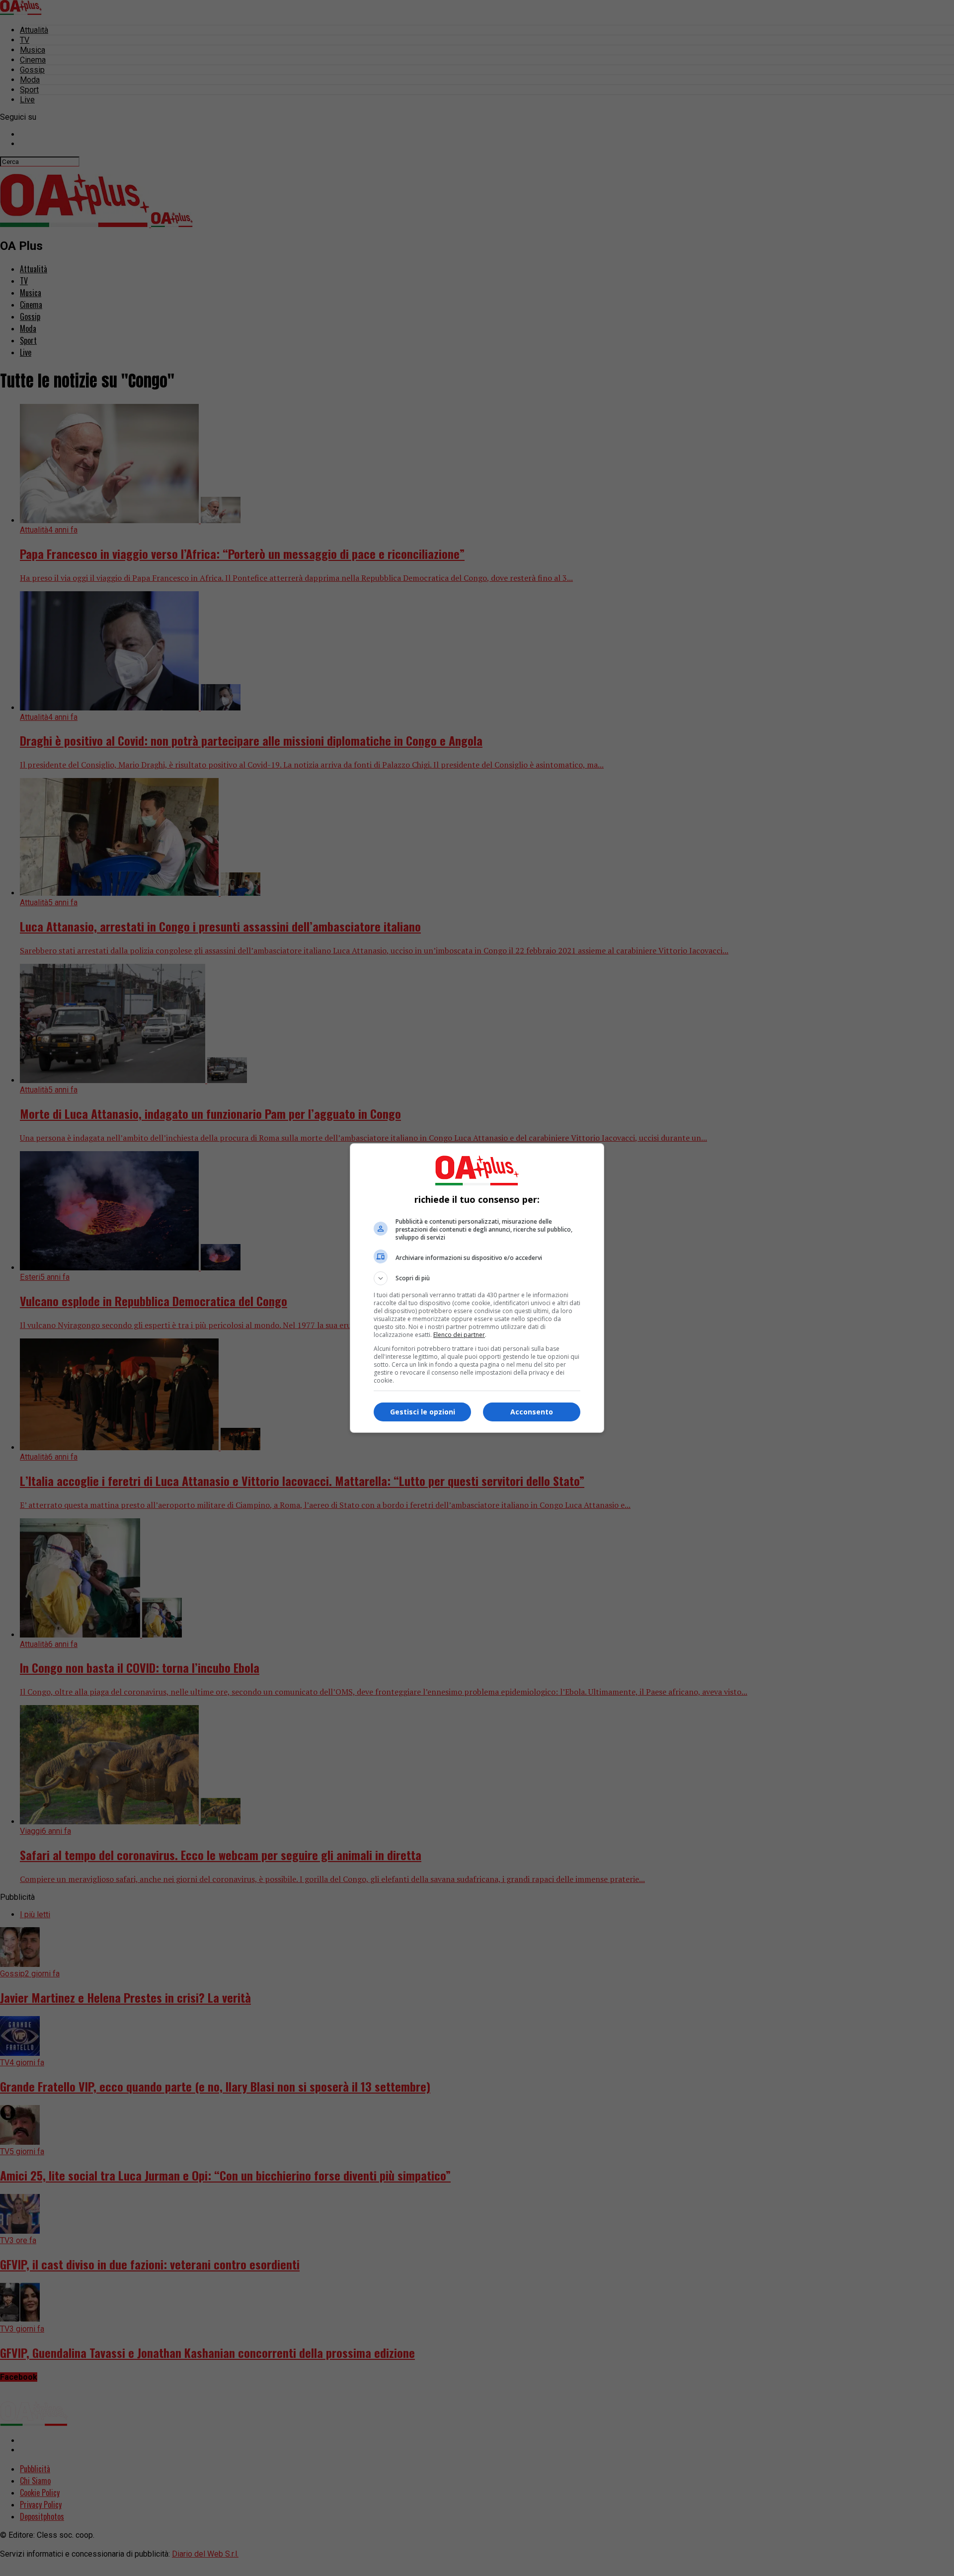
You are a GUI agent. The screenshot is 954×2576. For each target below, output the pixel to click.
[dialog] (477, 1288)
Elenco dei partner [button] (459, 1335)
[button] (477, 1278)
